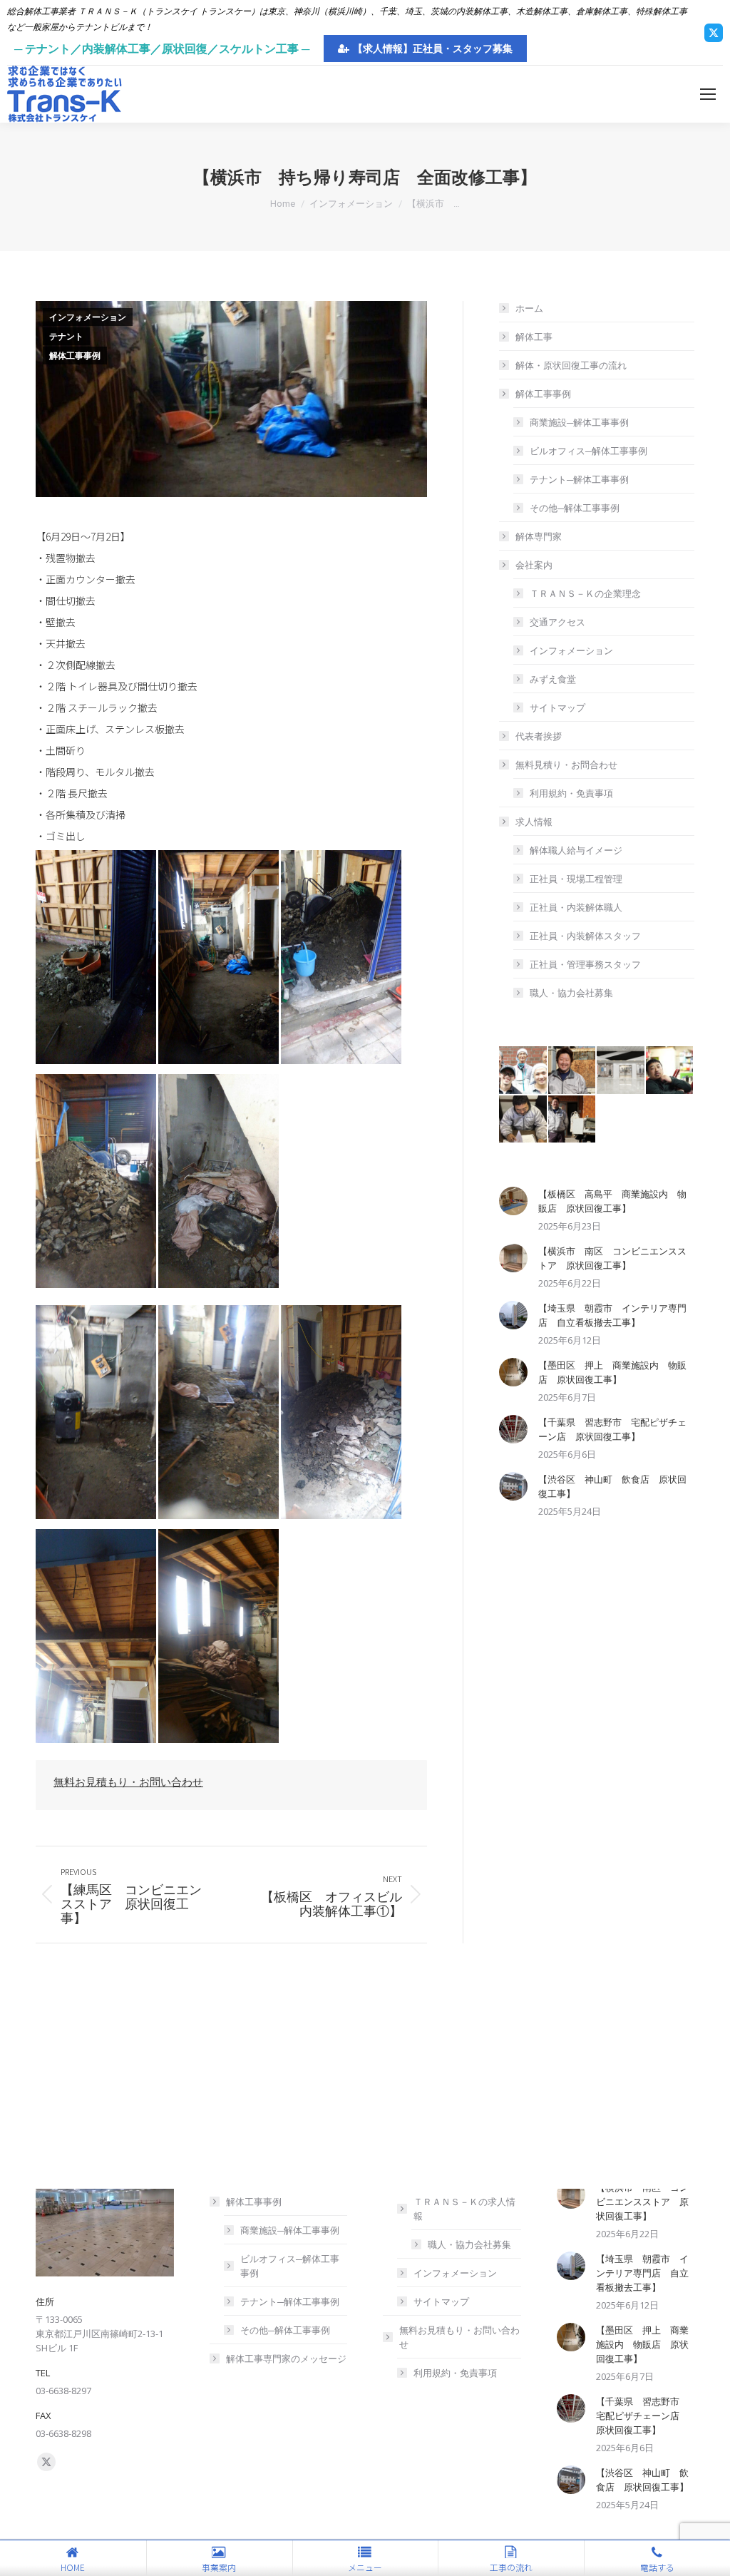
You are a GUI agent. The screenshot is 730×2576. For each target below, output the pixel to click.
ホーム (529, 308)
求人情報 (534, 822)
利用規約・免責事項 (571, 793)
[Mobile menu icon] (708, 94)
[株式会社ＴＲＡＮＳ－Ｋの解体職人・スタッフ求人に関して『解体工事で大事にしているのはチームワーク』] (524, 1071)
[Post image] (513, 1201)
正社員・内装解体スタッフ (585, 936)
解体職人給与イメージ (576, 850)
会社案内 (534, 565)
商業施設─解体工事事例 (579, 422)
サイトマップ (557, 707)
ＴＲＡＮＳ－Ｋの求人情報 (464, 2209)
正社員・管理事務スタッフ (585, 964)
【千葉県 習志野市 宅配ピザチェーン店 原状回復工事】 (612, 1429)
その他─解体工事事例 (575, 508)
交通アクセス (557, 622)
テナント (66, 337)
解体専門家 (539, 536)
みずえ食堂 (553, 679)
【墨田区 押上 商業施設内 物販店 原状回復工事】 (612, 1372)
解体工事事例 (75, 356)
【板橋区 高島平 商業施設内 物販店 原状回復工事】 (612, 1201)
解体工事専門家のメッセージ (286, 2358)
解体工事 (534, 337)
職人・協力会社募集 (571, 993)
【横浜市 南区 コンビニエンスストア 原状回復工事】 (612, 1258)
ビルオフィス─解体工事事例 (588, 451)
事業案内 (219, 2567)
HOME (73, 2567)
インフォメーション (88, 317)
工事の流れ (511, 2567)
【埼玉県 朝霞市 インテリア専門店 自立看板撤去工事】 (612, 1315)
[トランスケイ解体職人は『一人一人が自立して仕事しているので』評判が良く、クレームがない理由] (573, 1120)
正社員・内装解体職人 (576, 907)
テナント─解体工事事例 (579, 479)
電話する (657, 2567)
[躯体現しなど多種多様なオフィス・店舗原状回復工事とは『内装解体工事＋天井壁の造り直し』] (621, 1071)
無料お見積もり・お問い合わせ (128, 1782)
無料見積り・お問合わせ (566, 765)
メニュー (365, 2567)
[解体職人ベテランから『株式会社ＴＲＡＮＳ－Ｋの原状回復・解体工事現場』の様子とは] (573, 1071)
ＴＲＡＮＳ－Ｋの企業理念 (585, 593)
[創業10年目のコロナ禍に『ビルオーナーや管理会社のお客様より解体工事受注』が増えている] (670, 1071)
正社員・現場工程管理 (576, 879)
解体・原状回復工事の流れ (571, 365)
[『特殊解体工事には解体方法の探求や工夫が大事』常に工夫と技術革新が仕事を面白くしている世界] (524, 1120)
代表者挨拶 (539, 736)
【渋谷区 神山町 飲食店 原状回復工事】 (612, 1486)
